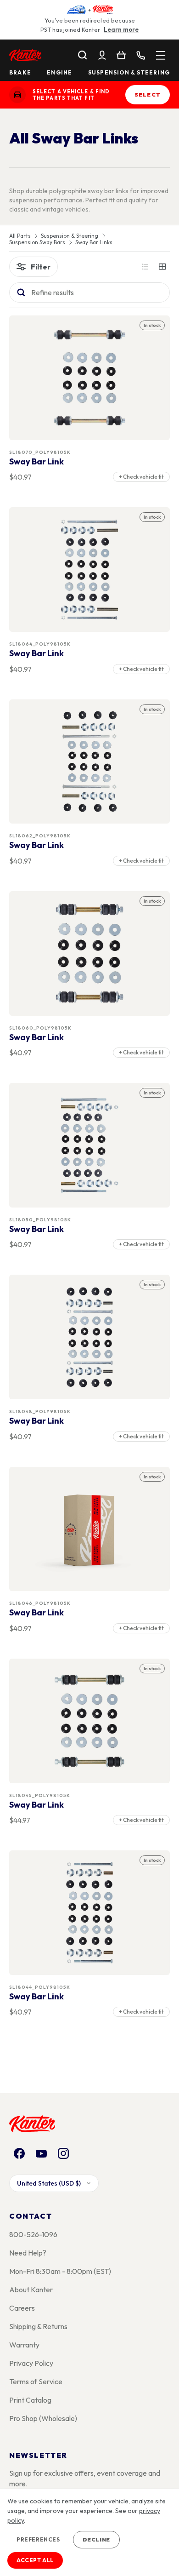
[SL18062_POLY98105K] (90, 761)
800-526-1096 (33, 2234)
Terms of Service (36, 2381)
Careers (22, 2308)
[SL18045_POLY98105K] (90, 1721)
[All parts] (161, 55)
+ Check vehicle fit (141, 477)
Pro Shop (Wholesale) (43, 2418)
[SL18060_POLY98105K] (90, 953)
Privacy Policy (31, 2363)
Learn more (121, 29)
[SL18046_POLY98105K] (90, 1529)
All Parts (20, 236)
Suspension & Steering (129, 73)
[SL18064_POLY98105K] (90, 570)
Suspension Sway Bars (37, 242)
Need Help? (28, 2253)
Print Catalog (30, 2400)
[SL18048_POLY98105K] (90, 1337)
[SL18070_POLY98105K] (90, 378)
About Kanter (31, 2290)
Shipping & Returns (38, 2326)
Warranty (24, 2345)
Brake (20, 73)
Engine (59, 73)
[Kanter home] (17, 95)
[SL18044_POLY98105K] (90, 1913)
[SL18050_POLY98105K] (90, 1145)
